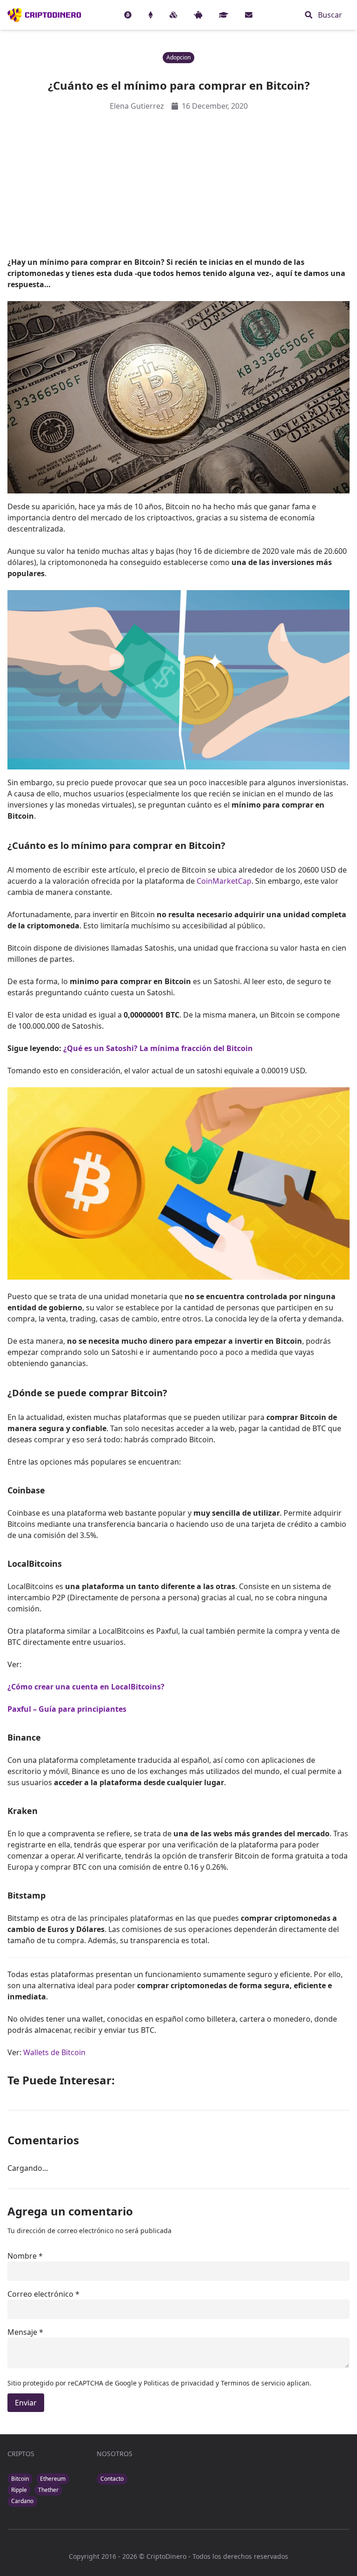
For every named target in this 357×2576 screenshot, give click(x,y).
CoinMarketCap (224, 881)
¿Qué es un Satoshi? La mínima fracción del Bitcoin (158, 1048)
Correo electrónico (40, 2294)
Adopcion (178, 57)
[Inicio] (44, 15)
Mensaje (22, 2332)
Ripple (19, 2490)
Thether (48, 2490)
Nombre (22, 2256)
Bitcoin (20, 2479)
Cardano (22, 2501)
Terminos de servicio (253, 2383)
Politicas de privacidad (180, 2383)
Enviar (26, 2403)
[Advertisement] (178, 184)
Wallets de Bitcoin (54, 2052)
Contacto (112, 2479)
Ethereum (53, 2479)
